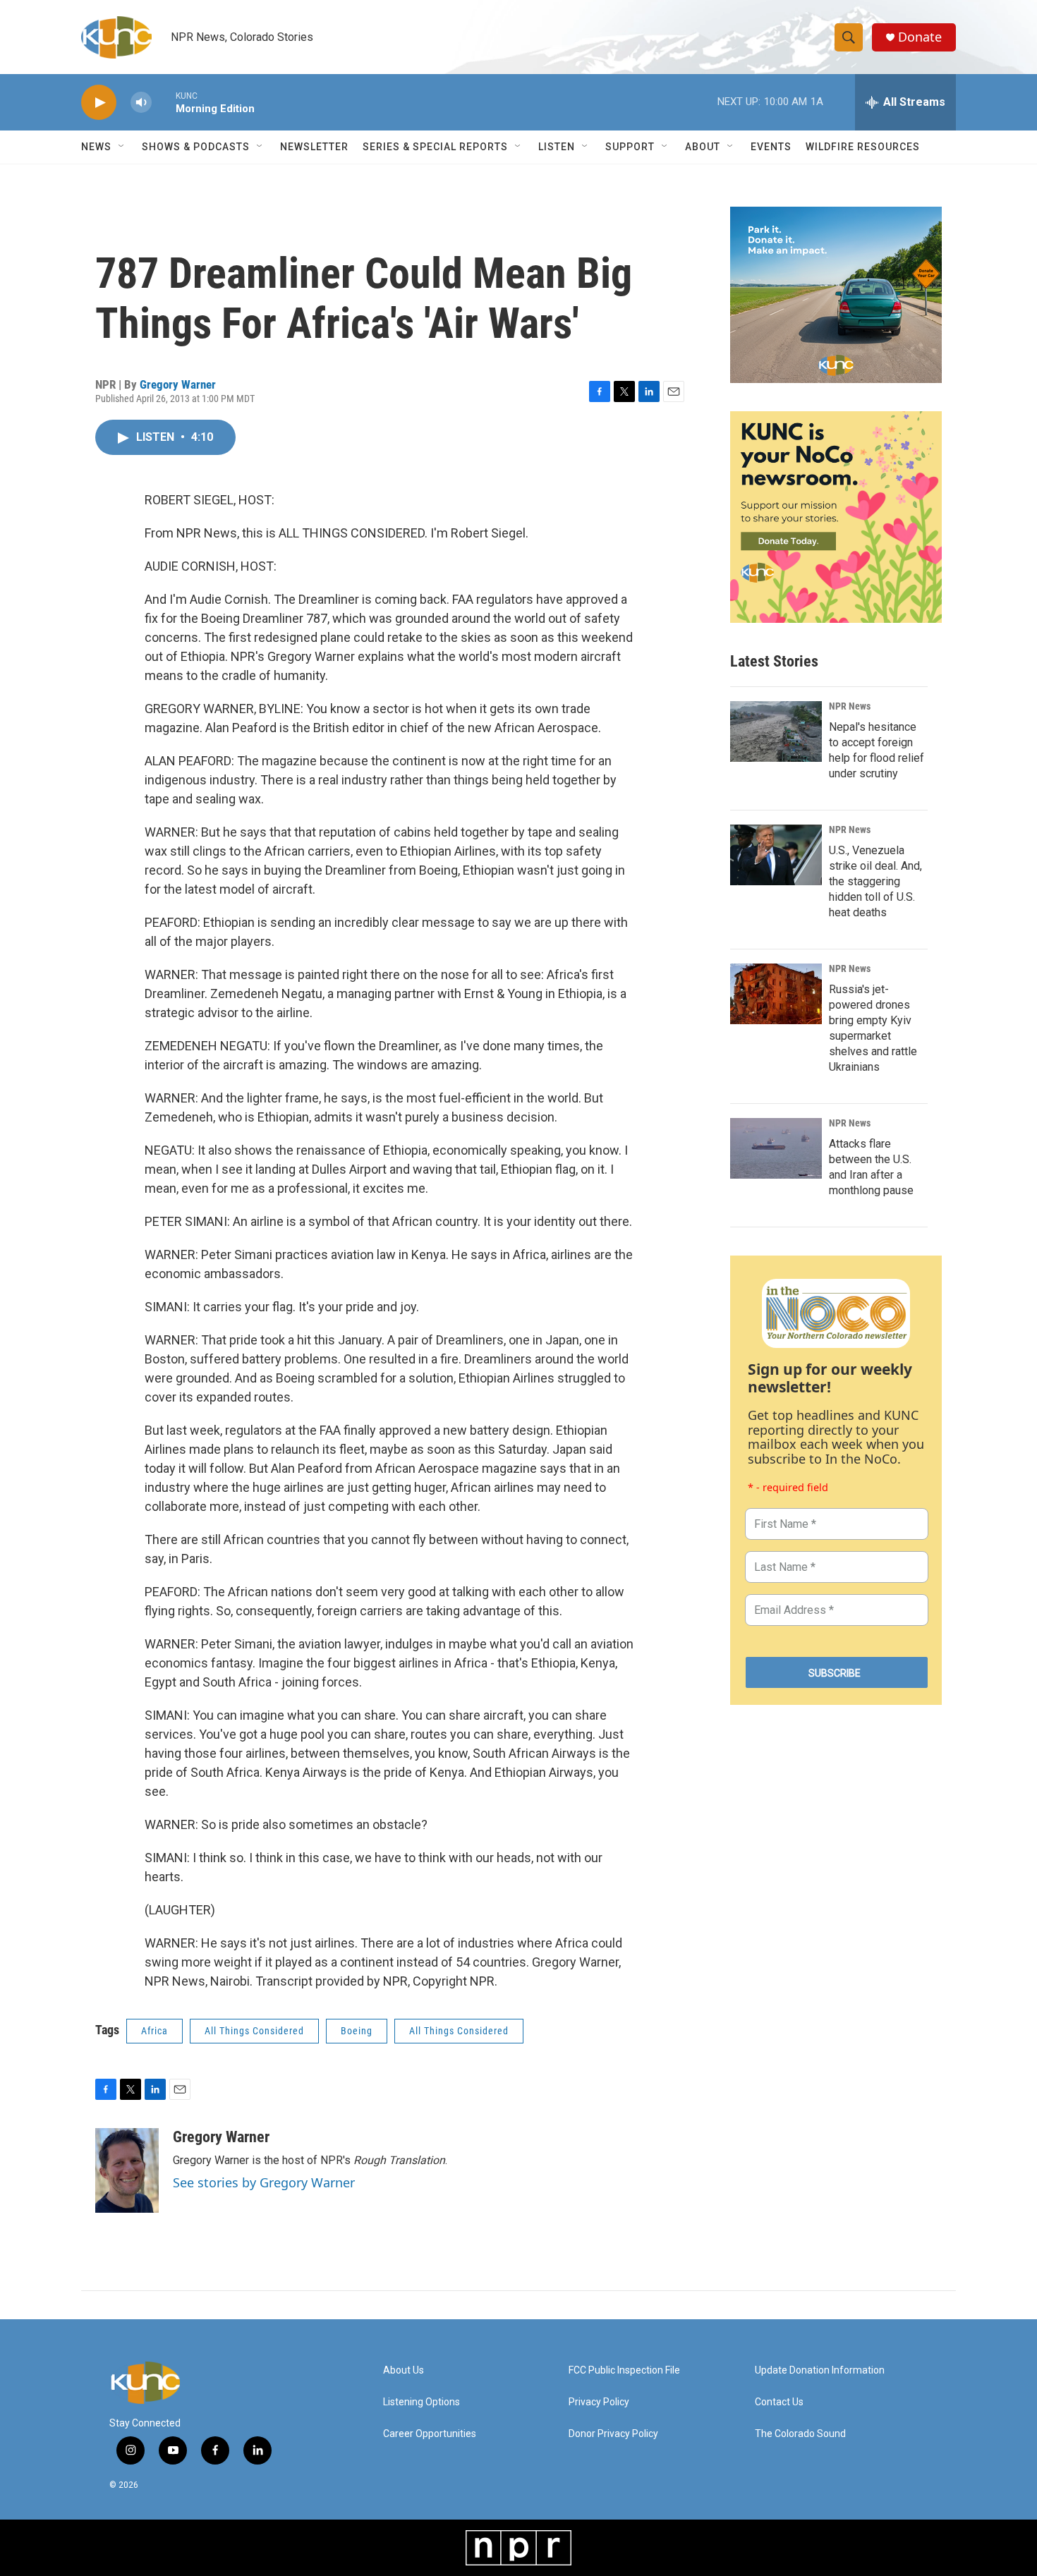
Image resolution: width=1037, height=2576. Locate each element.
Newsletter (314, 147)
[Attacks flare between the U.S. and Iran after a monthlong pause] (776, 1148)
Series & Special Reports (435, 147)
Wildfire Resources (863, 147)
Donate (920, 37)
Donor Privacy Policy (613, 2434)
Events (771, 147)
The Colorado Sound (800, 2434)
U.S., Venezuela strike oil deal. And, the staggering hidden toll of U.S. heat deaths (875, 881)
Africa (154, 2031)
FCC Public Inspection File (624, 2370)
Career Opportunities (430, 2434)
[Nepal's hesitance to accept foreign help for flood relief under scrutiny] (776, 731)
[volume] (141, 103)
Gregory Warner (178, 384)
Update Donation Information (820, 2370)
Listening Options (422, 2402)
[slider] (164, 102)
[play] (99, 103)
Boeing (357, 2031)
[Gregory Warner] (127, 2170)
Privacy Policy (599, 2402)
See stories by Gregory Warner (264, 2182)
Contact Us (779, 2402)
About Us (404, 2370)
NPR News (850, 706)
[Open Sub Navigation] (122, 147)
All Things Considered (254, 2031)
